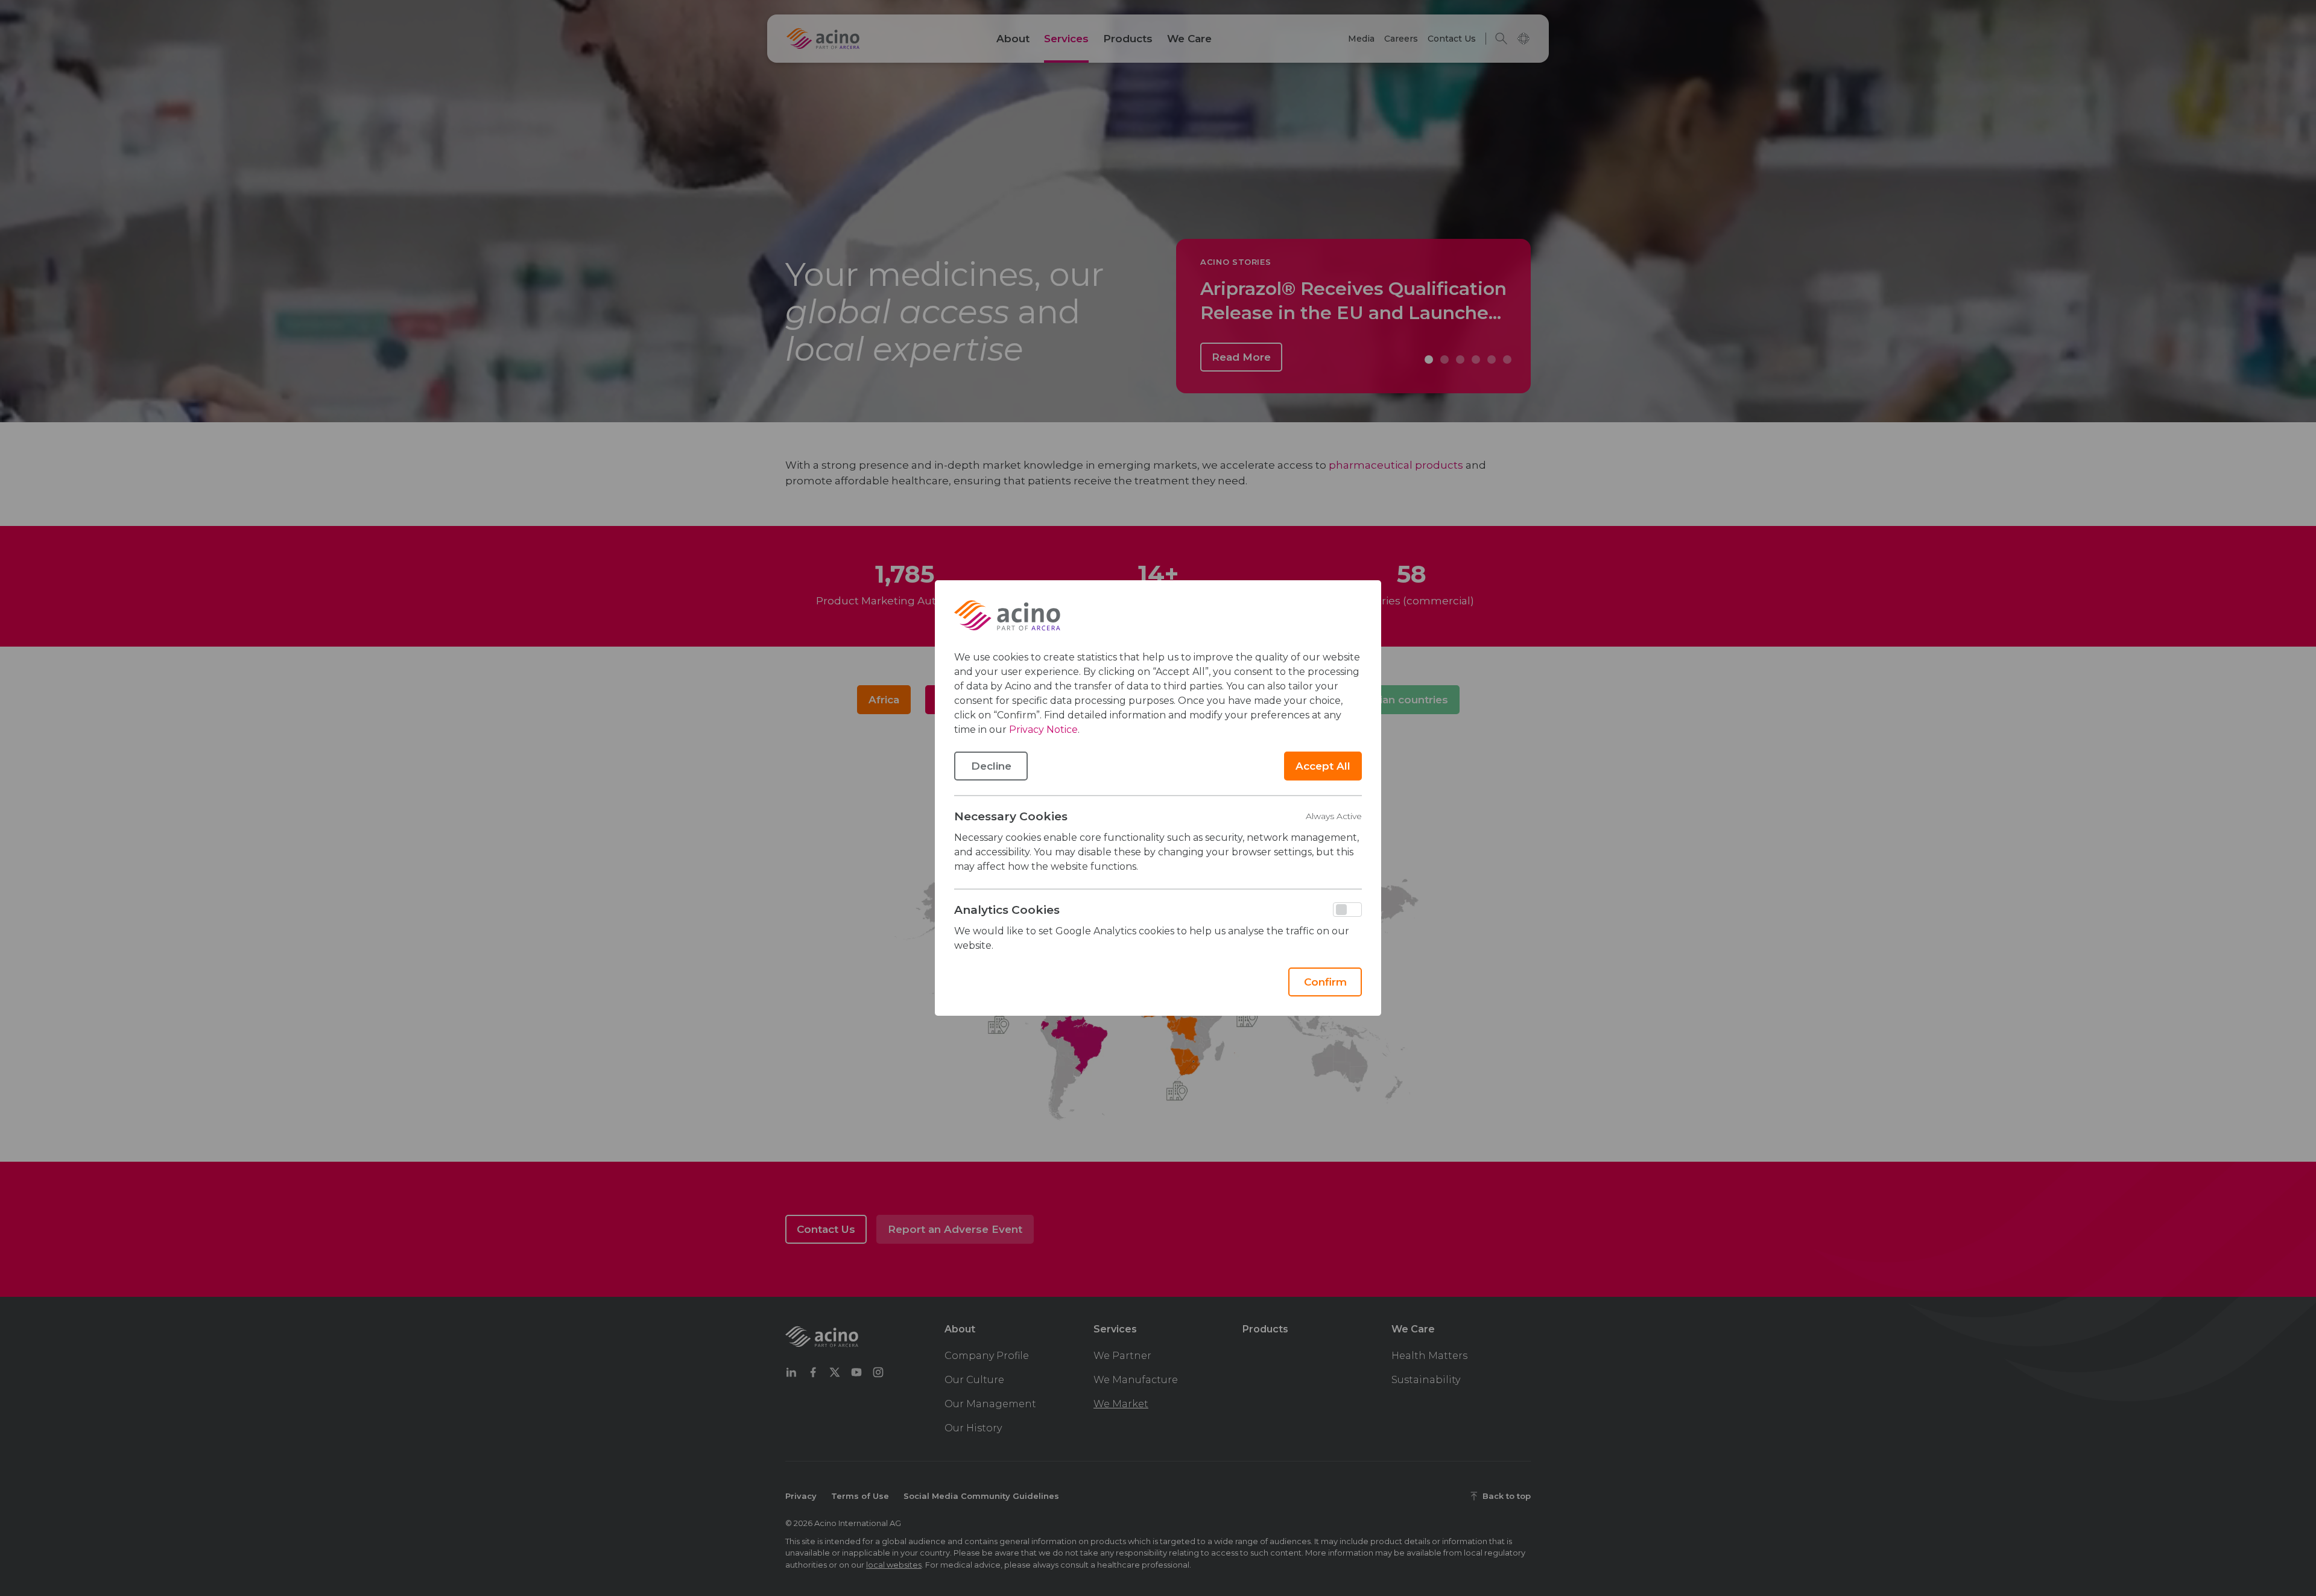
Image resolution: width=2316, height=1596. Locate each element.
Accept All (1323, 766)
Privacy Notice (1043, 730)
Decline (991, 766)
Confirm (1325, 982)
